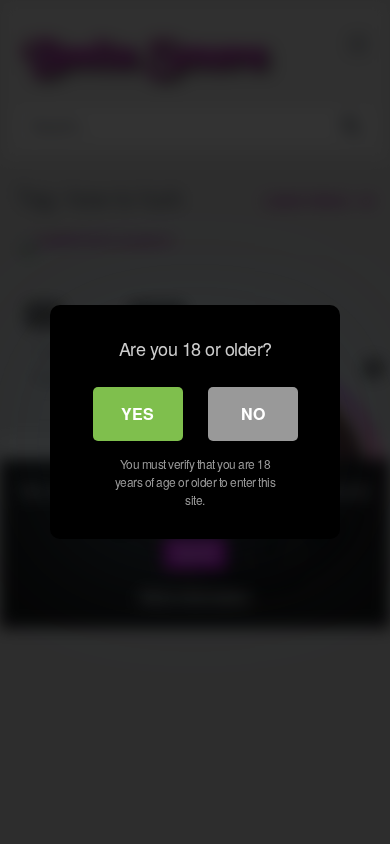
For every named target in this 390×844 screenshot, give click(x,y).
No (253, 413)
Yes (137, 413)
